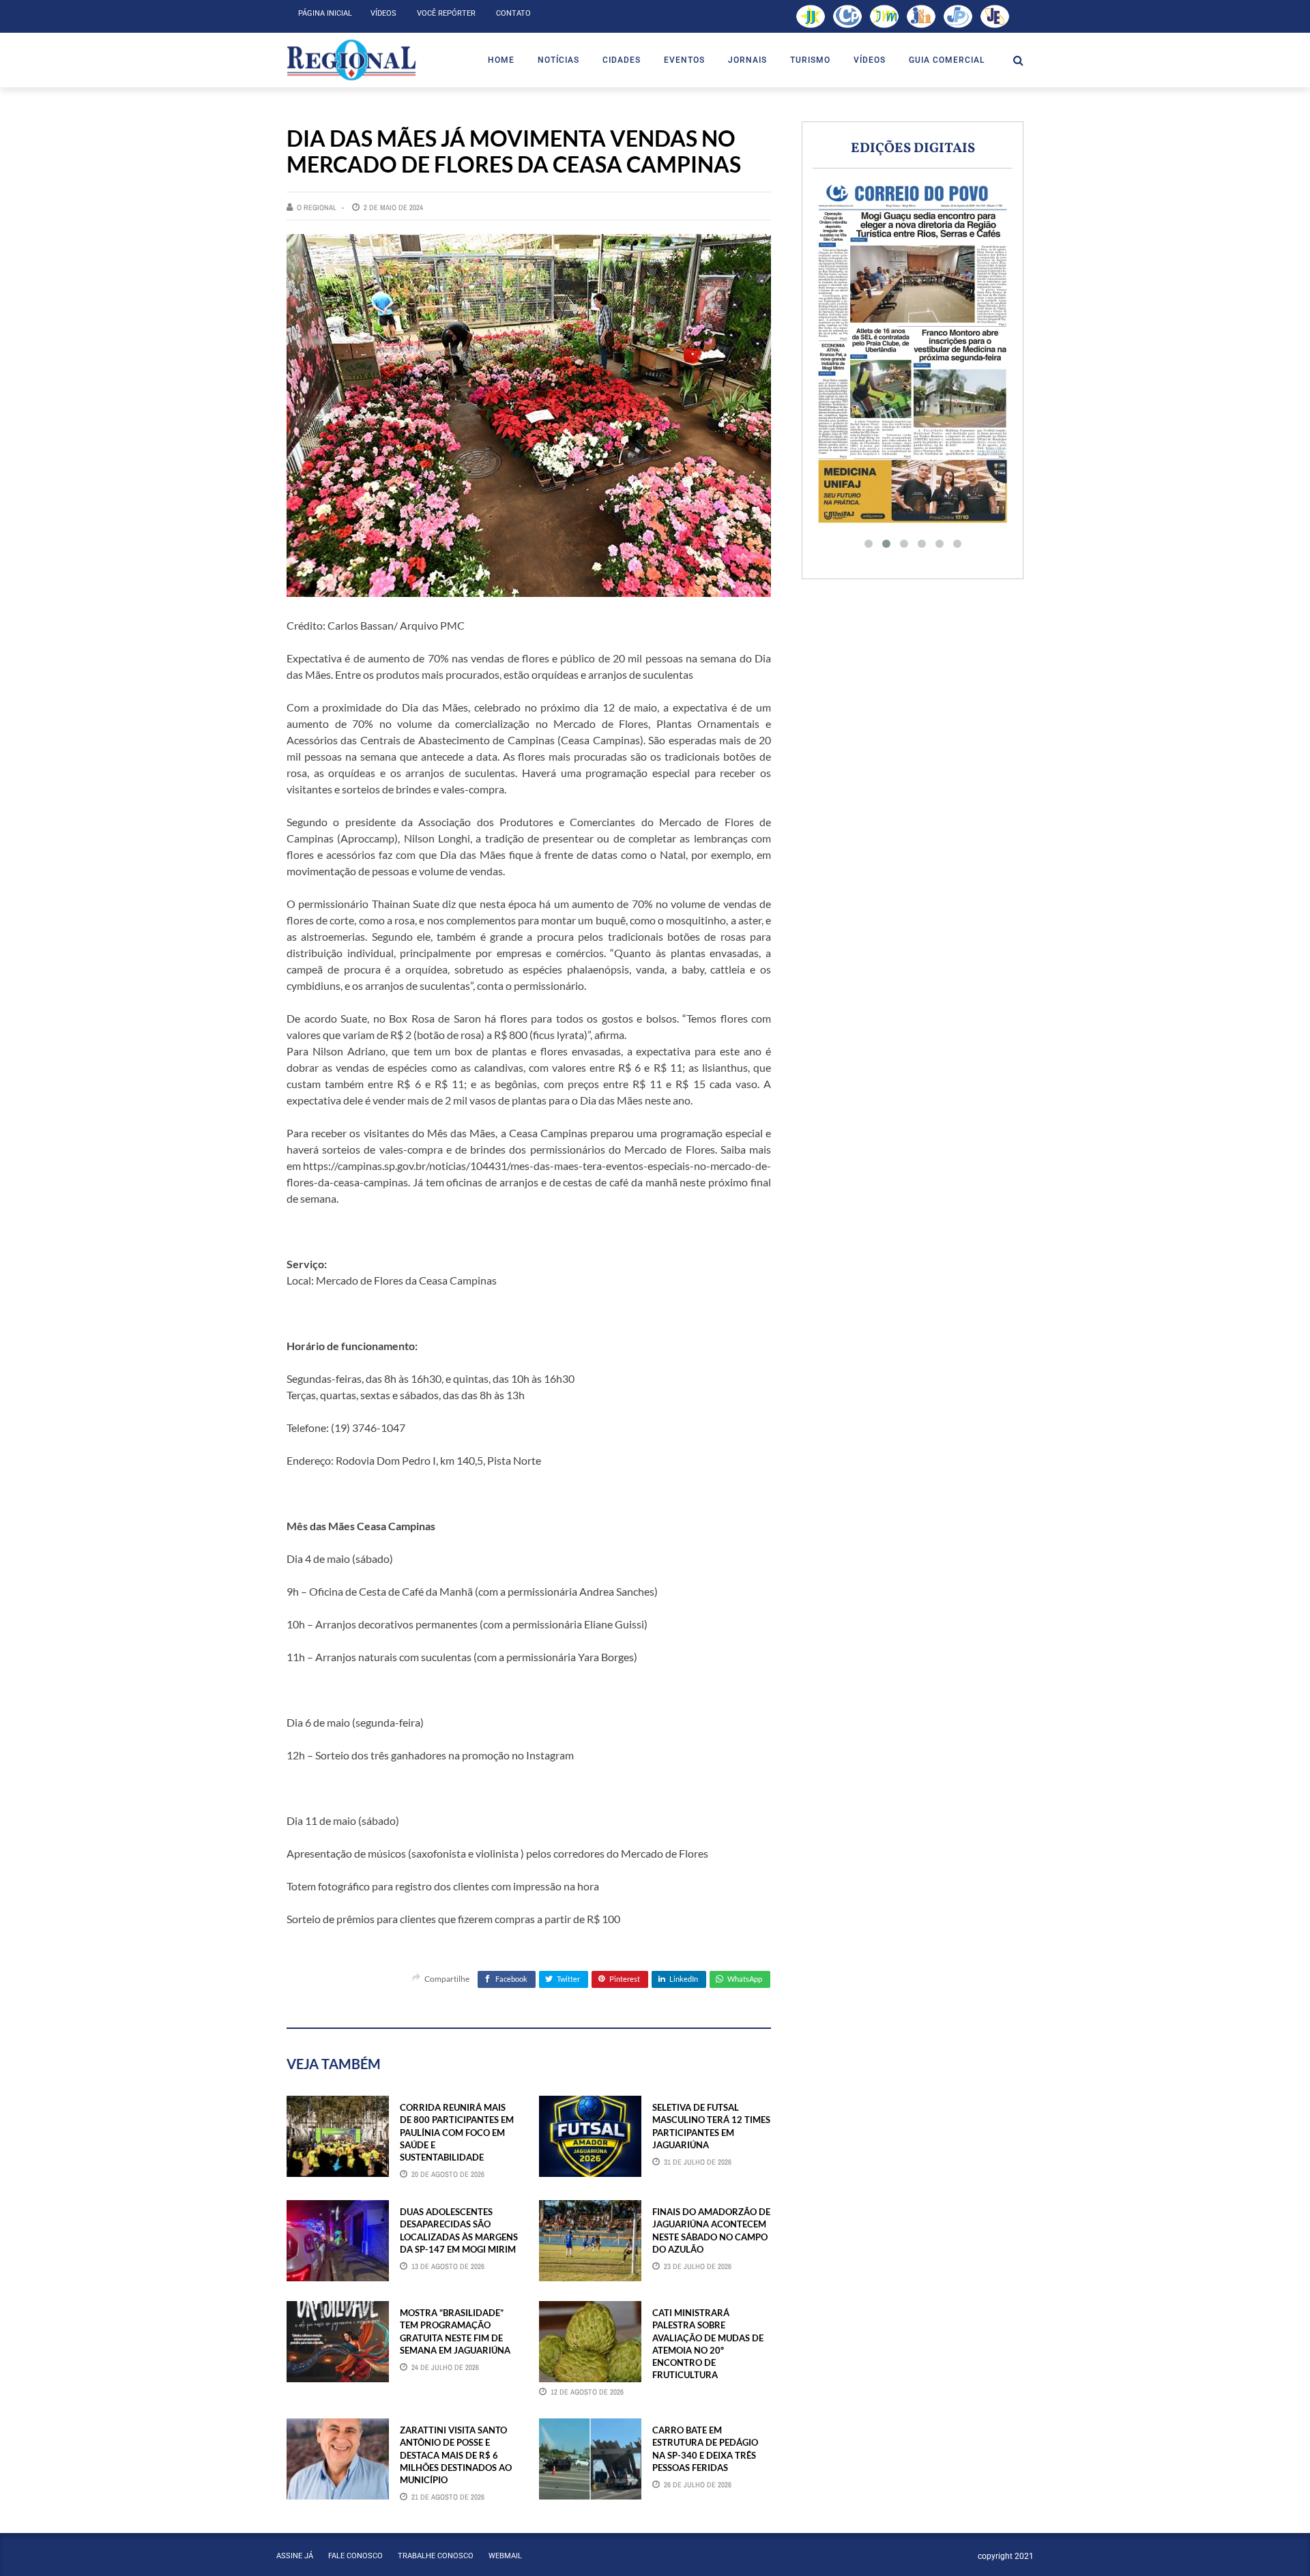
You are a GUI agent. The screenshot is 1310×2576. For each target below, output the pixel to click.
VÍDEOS (870, 60)
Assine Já (295, 2556)
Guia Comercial (947, 60)
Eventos (684, 60)
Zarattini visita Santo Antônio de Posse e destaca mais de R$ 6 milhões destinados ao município (456, 2455)
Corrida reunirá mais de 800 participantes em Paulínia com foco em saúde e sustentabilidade (457, 2132)
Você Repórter (446, 13)
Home (501, 60)
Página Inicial (325, 13)
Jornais (747, 60)
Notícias (558, 60)
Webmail (505, 2556)
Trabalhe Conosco (436, 2556)
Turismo (810, 60)
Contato (513, 13)
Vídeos (383, 13)
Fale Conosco (355, 2556)
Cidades (622, 60)
